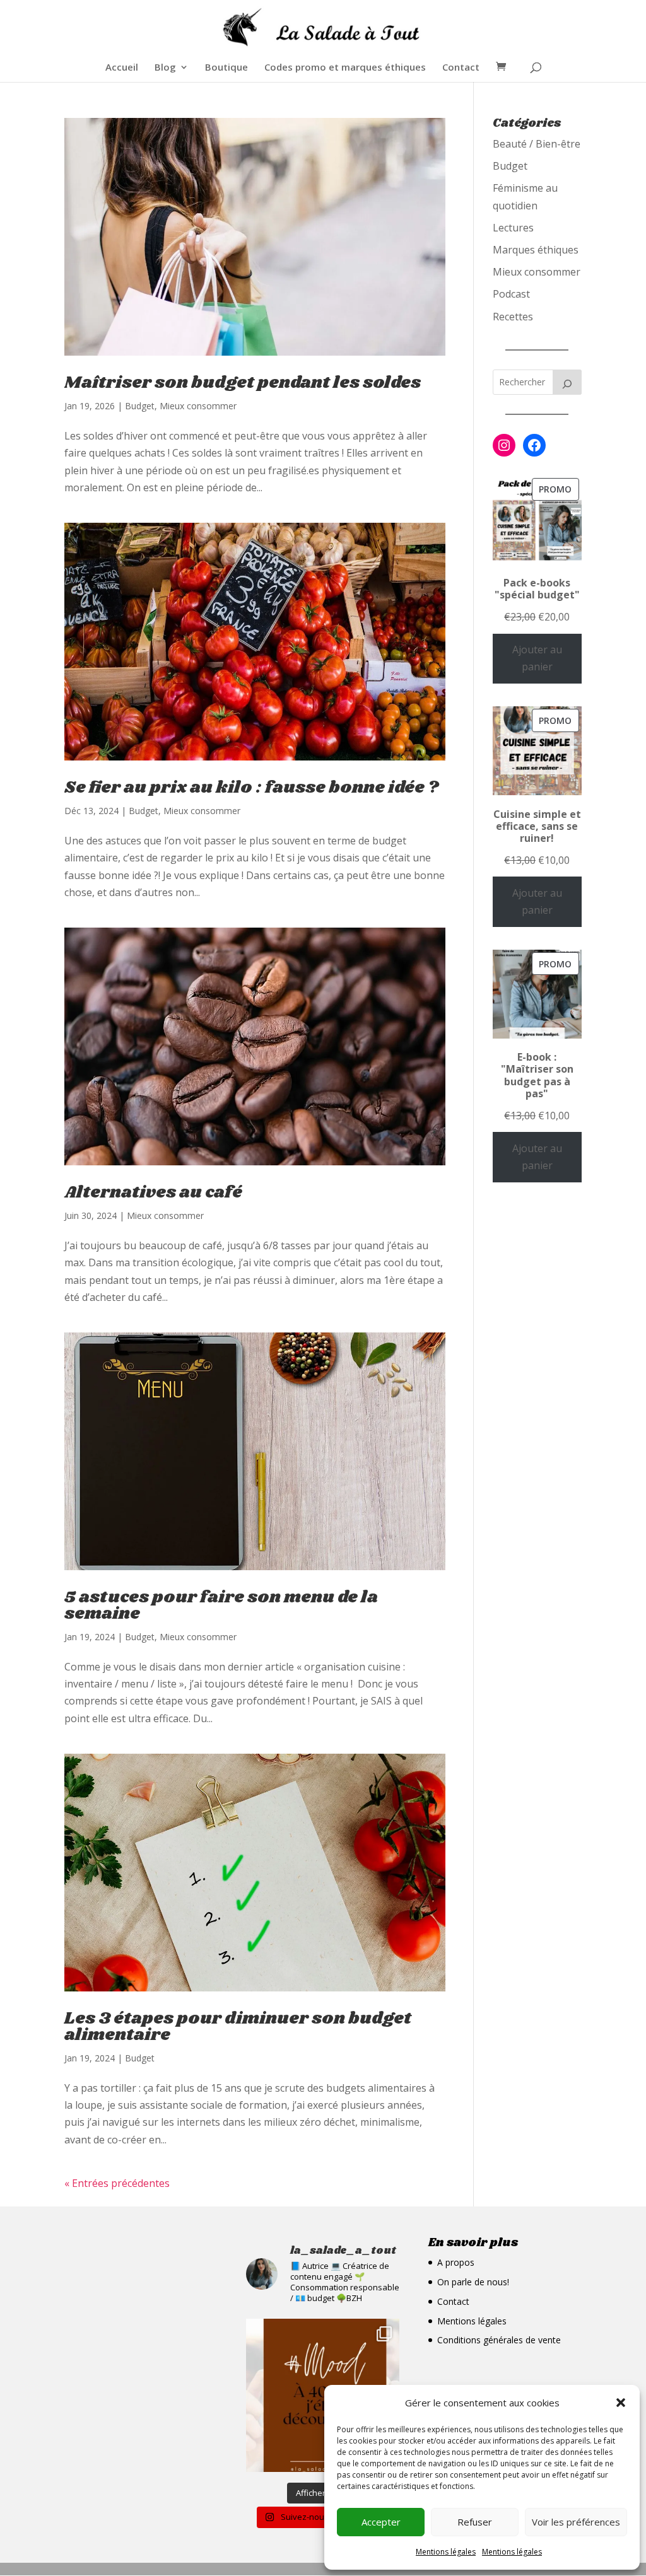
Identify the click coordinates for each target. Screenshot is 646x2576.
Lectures (513, 228)
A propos (456, 2262)
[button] (621, 2403)
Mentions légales (446, 2552)
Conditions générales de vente (499, 2340)
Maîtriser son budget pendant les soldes (243, 383)
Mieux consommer (198, 406)
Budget (140, 406)
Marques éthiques (536, 250)
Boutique (226, 68)
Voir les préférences (576, 2522)
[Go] (567, 382)
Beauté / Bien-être (537, 144)
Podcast (511, 294)
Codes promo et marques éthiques (345, 68)
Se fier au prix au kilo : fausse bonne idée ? (251, 788)
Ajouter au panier (537, 658)
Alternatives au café (153, 1192)
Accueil (122, 68)
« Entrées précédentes (117, 2183)
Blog (165, 68)
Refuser (475, 2522)
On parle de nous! (473, 2282)
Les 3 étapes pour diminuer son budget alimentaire (238, 2027)
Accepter (381, 2522)
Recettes (513, 317)
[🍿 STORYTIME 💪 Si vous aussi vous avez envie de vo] (323, 2395)
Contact (461, 68)
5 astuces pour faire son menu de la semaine (221, 1606)
